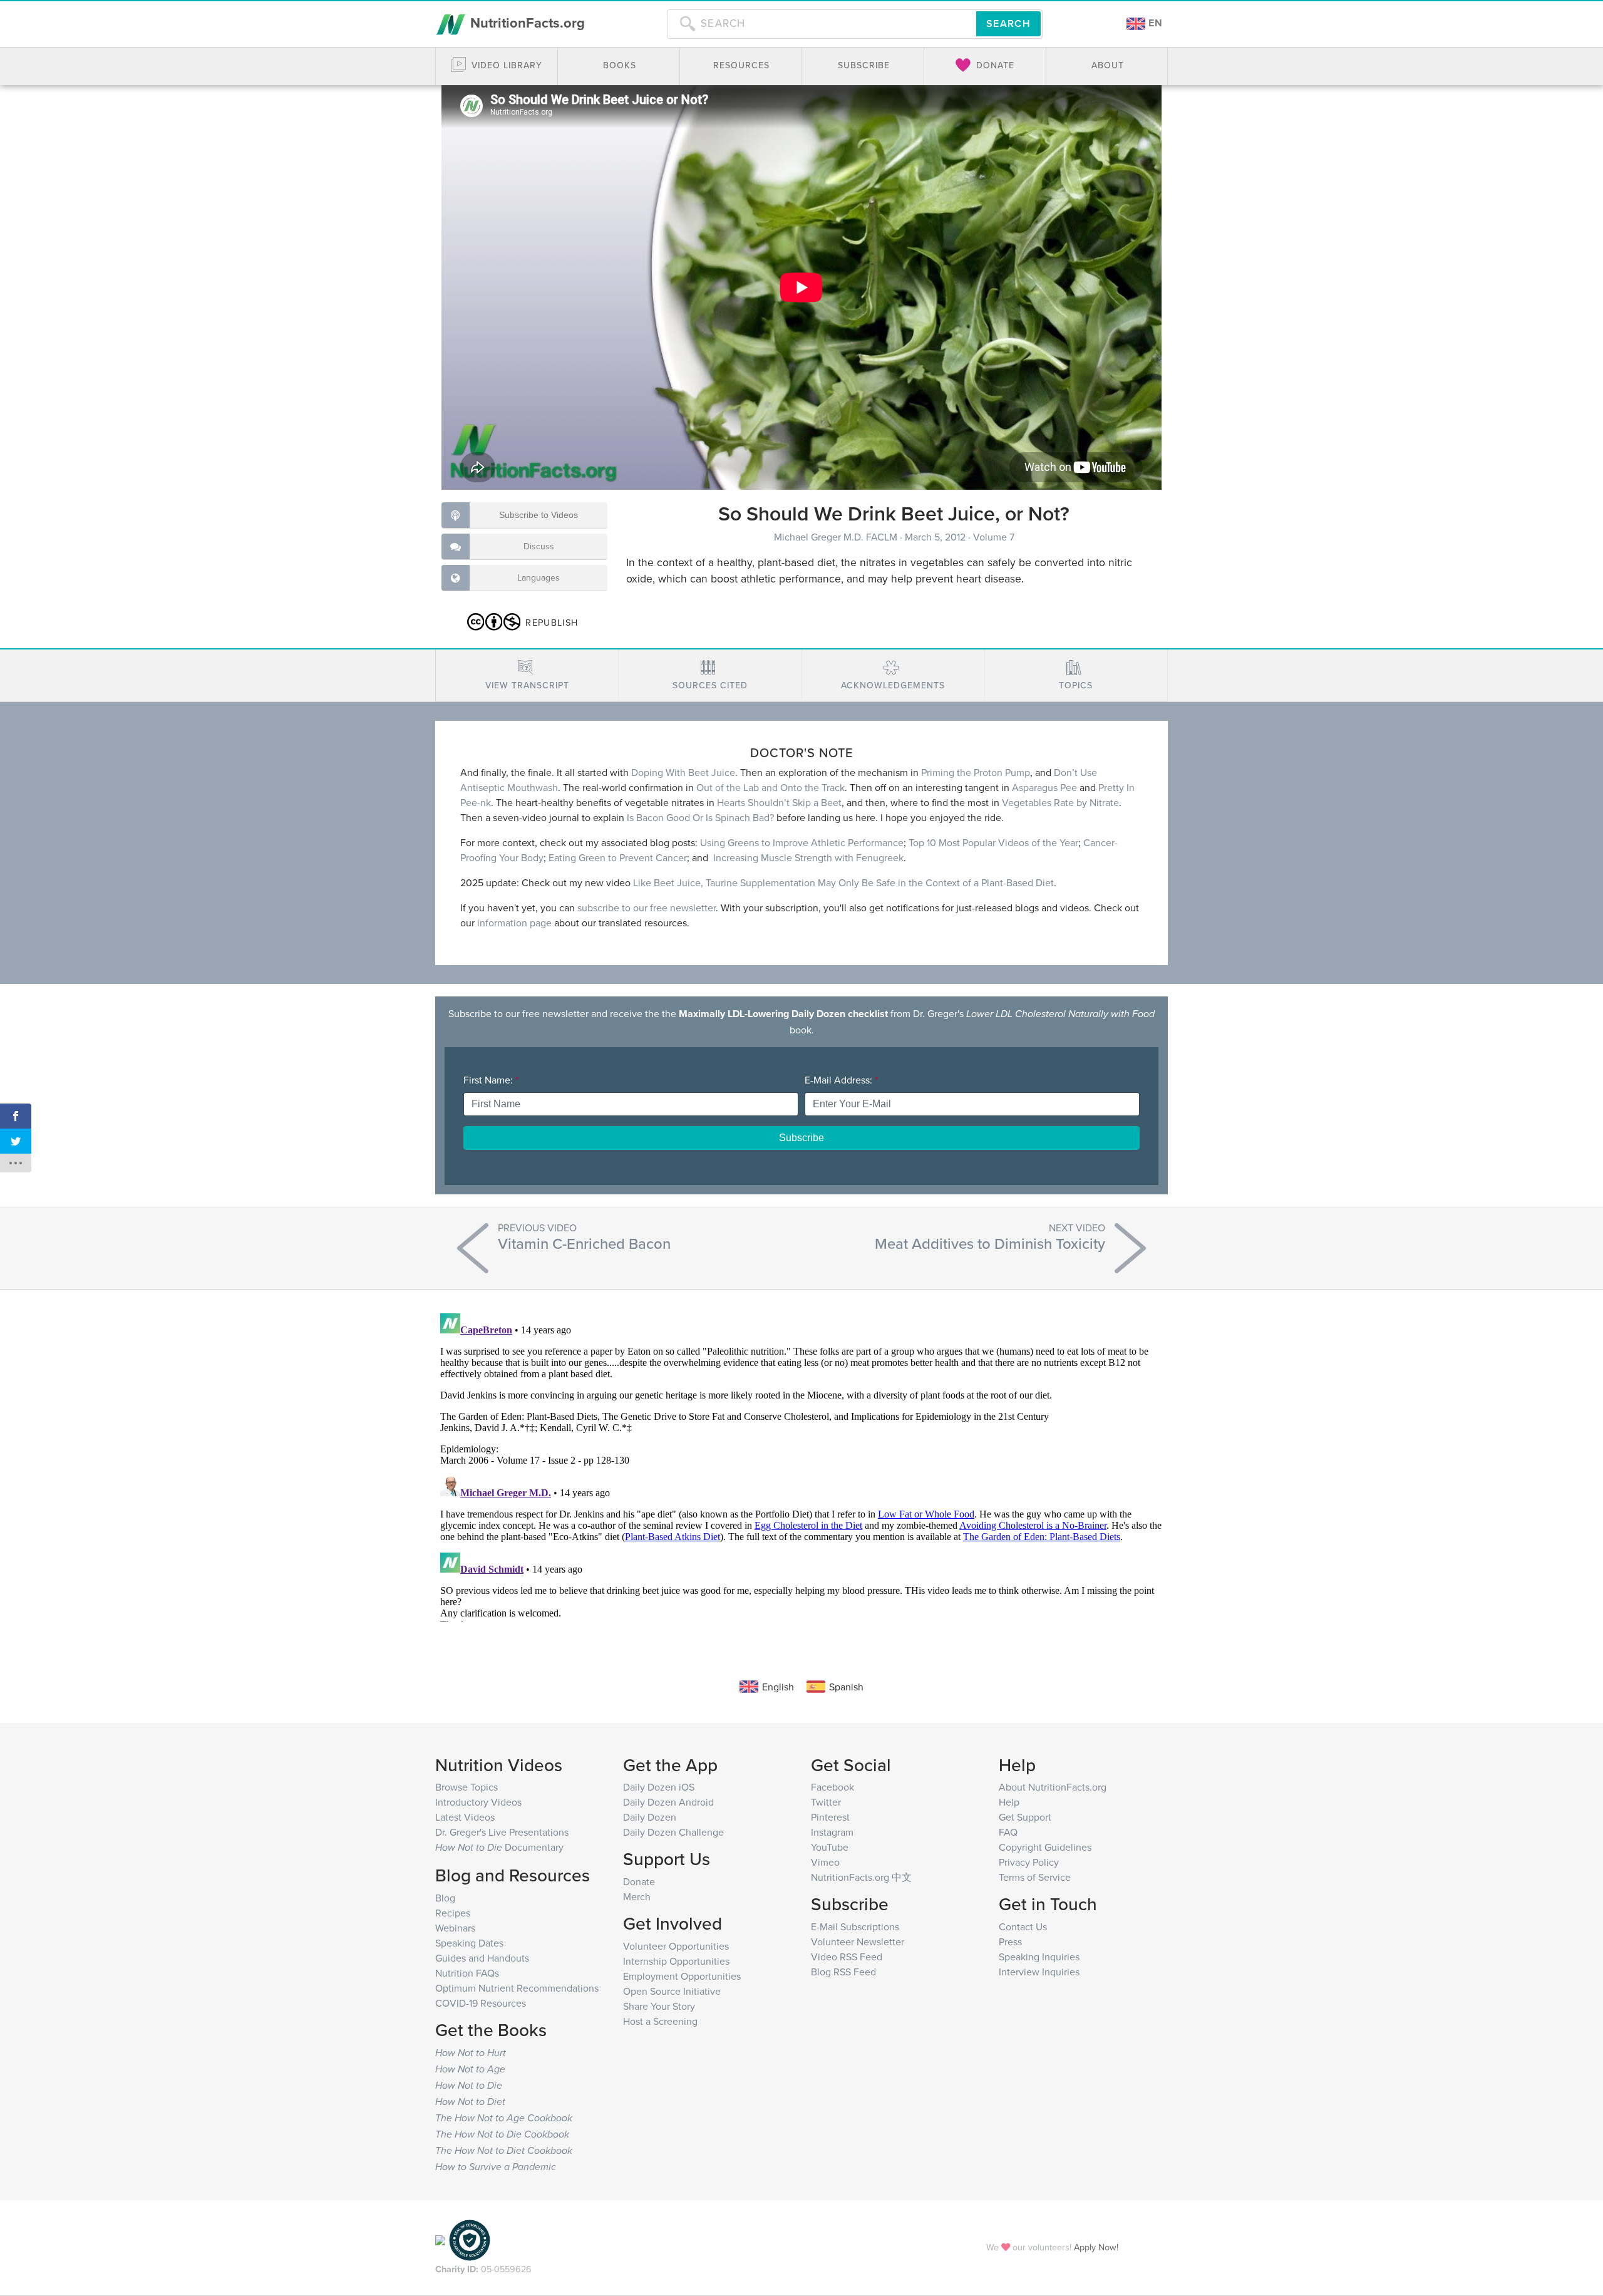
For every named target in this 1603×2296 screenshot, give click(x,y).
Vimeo (825, 1862)
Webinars (455, 1928)
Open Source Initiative (672, 1991)
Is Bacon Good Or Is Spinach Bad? (700, 817)
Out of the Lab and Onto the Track (771, 787)
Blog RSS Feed (843, 1972)
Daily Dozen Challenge (673, 1832)
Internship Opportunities (676, 1961)
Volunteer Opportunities (676, 1946)
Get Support (1025, 1817)
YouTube (830, 1847)
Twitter (826, 1802)
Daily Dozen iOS (659, 1787)
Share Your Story (659, 2006)
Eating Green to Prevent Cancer (616, 857)
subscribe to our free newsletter (647, 908)
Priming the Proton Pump (976, 772)
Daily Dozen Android (668, 1802)
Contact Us (1023, 1926)
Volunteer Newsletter (858, 1942)
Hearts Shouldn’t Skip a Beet (779, 802)
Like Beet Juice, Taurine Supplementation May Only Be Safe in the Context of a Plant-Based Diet (843, 882)
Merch (637, 1896)
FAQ (1008, 1832)
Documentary (499, 1847)
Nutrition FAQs (467, 1973)
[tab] (527, 675)
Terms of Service (1035, 1877)
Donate (639, 1881)
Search (1008, 23)
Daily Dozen (650, 1817)
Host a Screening (660, 2021)
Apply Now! (1096, 2247)
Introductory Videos (478, 1802)
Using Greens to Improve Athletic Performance (802, 842)
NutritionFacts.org (526, 23)
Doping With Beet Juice (683, 772)
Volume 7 (994, 537)
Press (1010, 1942)
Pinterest (830, 1817)
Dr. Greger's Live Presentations (502, 1832)
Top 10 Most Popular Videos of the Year (993, 842)
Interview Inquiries (1039, 1972)
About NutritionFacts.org (1053, 1787)
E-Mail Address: (841, 1080)
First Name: (491, 1080)
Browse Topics (466, 1787)
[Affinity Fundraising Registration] (470, 2239)
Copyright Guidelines (1045, 1847)
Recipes (453, 1913)
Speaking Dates (469, 1943)
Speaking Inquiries (1039, 1957)
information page (514, 923)
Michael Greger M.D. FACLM (837, 537)
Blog (445, 1898)
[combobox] (822, 24)
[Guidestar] (440, 2239)
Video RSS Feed (847, 1957)
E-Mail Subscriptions (855, 1926)
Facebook (832, 1787)
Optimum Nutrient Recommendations (517, 1988)
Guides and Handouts (482, 1958)
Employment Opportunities (682, 1976)
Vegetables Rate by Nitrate (1060, 802)
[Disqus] (801, 1465)
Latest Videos (465, 1817)
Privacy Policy (1029, 1862)
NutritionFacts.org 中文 (861, 1877)
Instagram (832, 1832)
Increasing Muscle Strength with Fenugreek (808, 857)
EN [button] (1154, 23)
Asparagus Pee (1044, 787)
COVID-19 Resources (481, 2003)
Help (1009, 1802)
